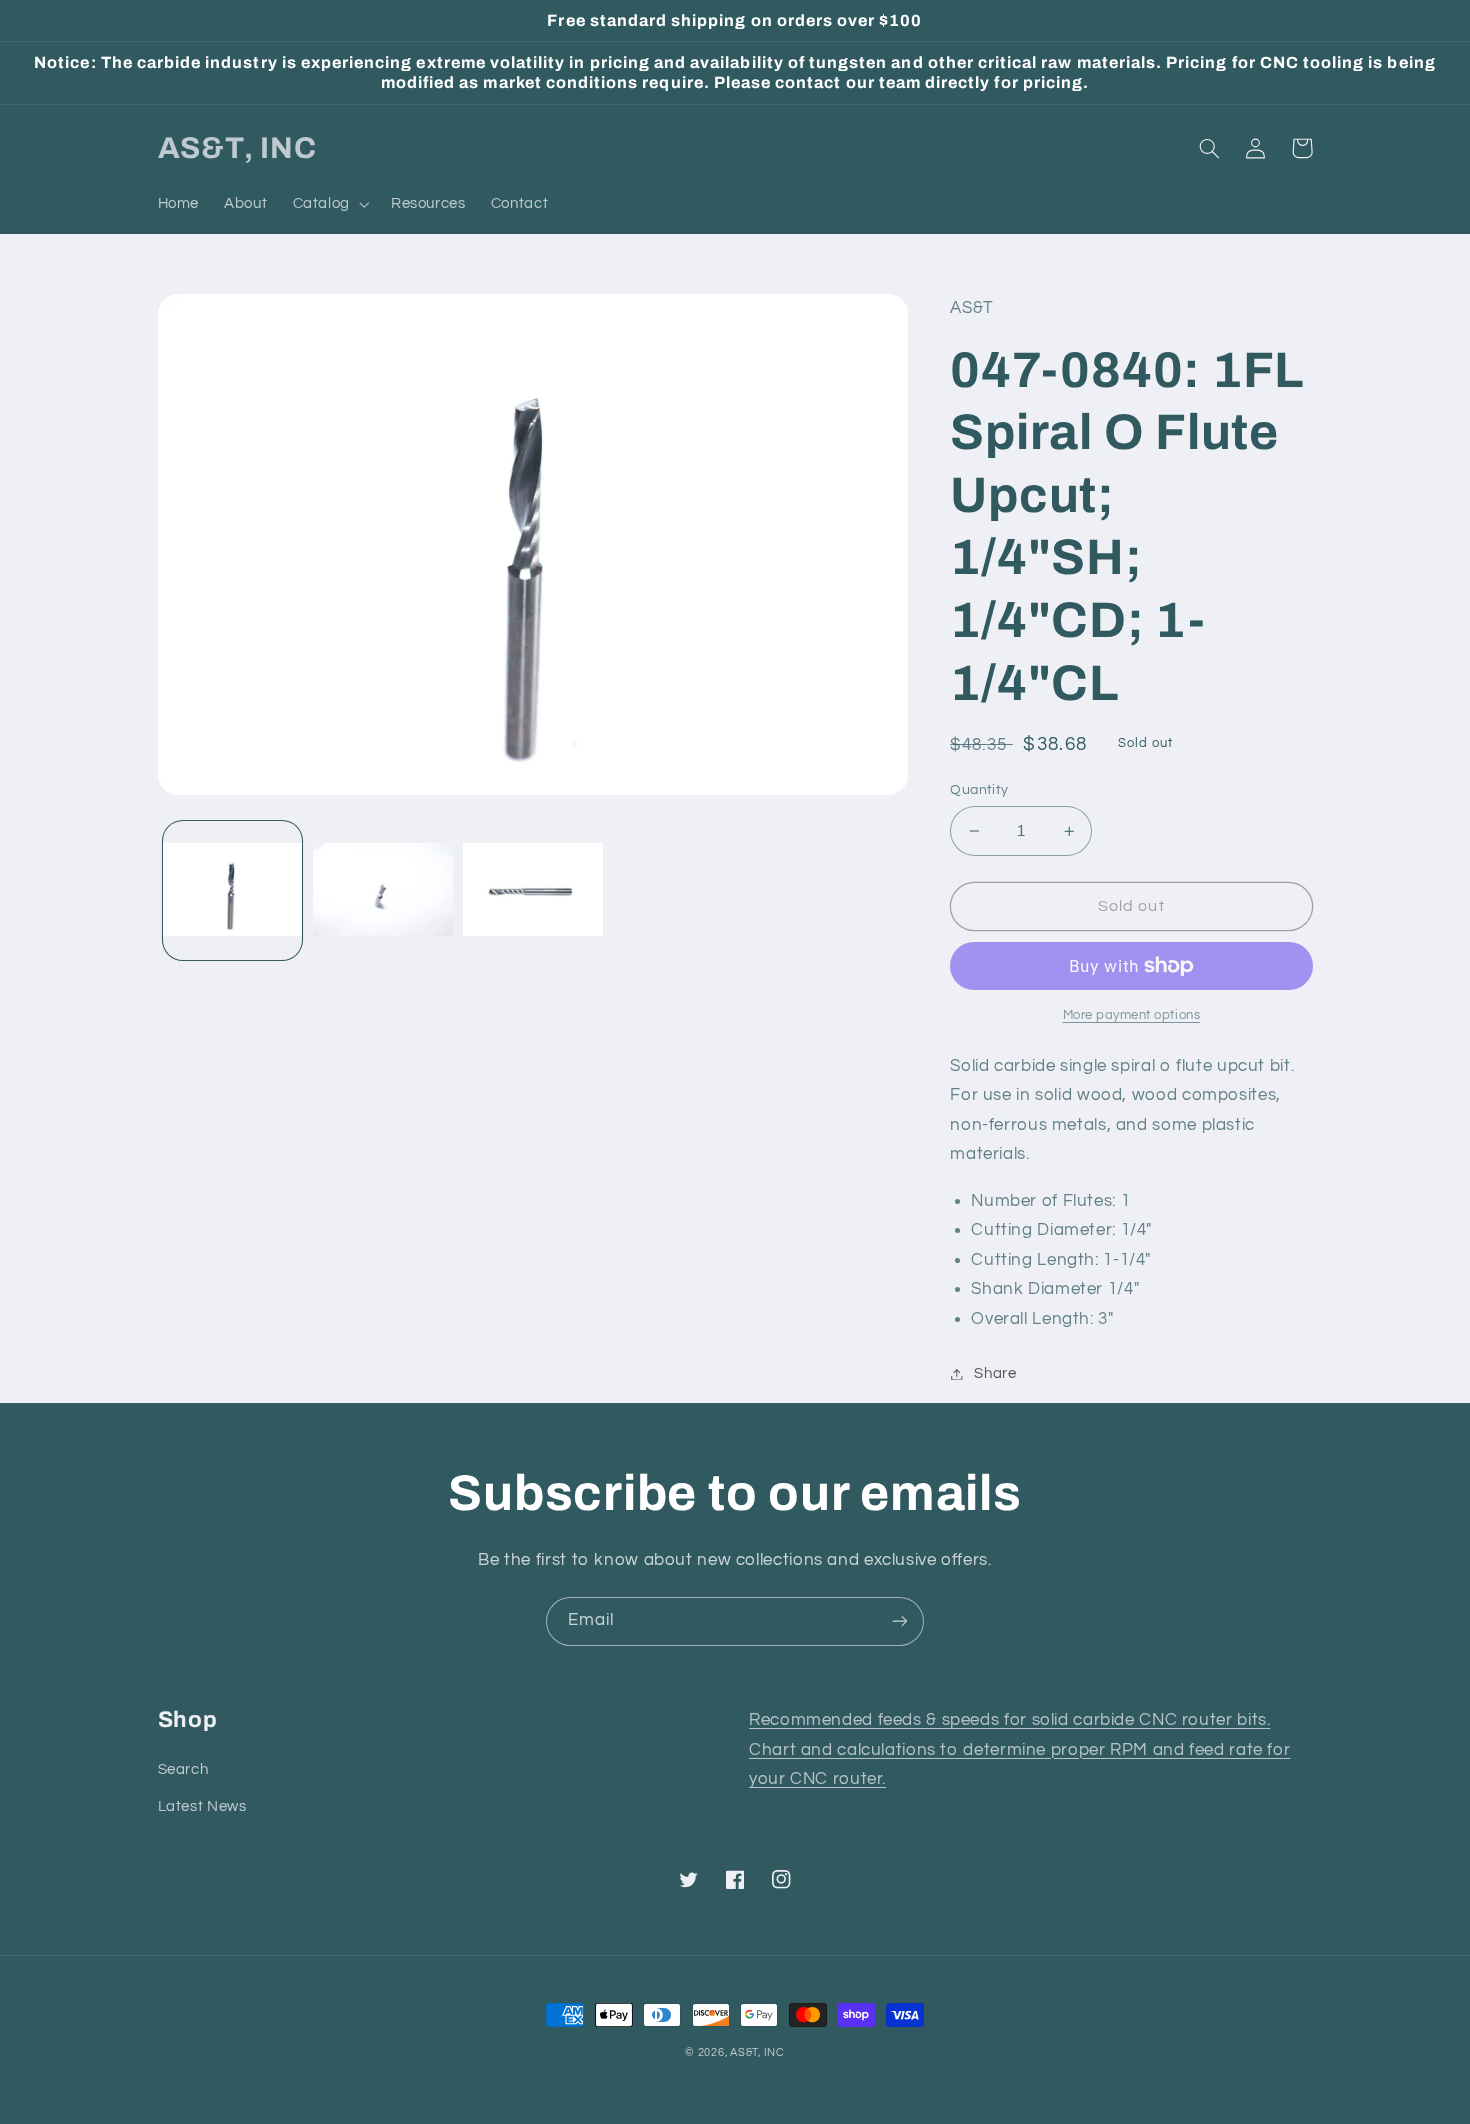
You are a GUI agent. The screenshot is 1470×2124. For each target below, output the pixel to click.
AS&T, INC (757, 2052)
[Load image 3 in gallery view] (533, 891)
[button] (329, 204)
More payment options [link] (1132, 1015)
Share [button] (995, 1373)
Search (183, 1769)
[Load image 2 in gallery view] (383, 891)
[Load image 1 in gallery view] (233, 891)
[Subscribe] (900, 1621)
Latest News (202, 1806)
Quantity (979, 790)
